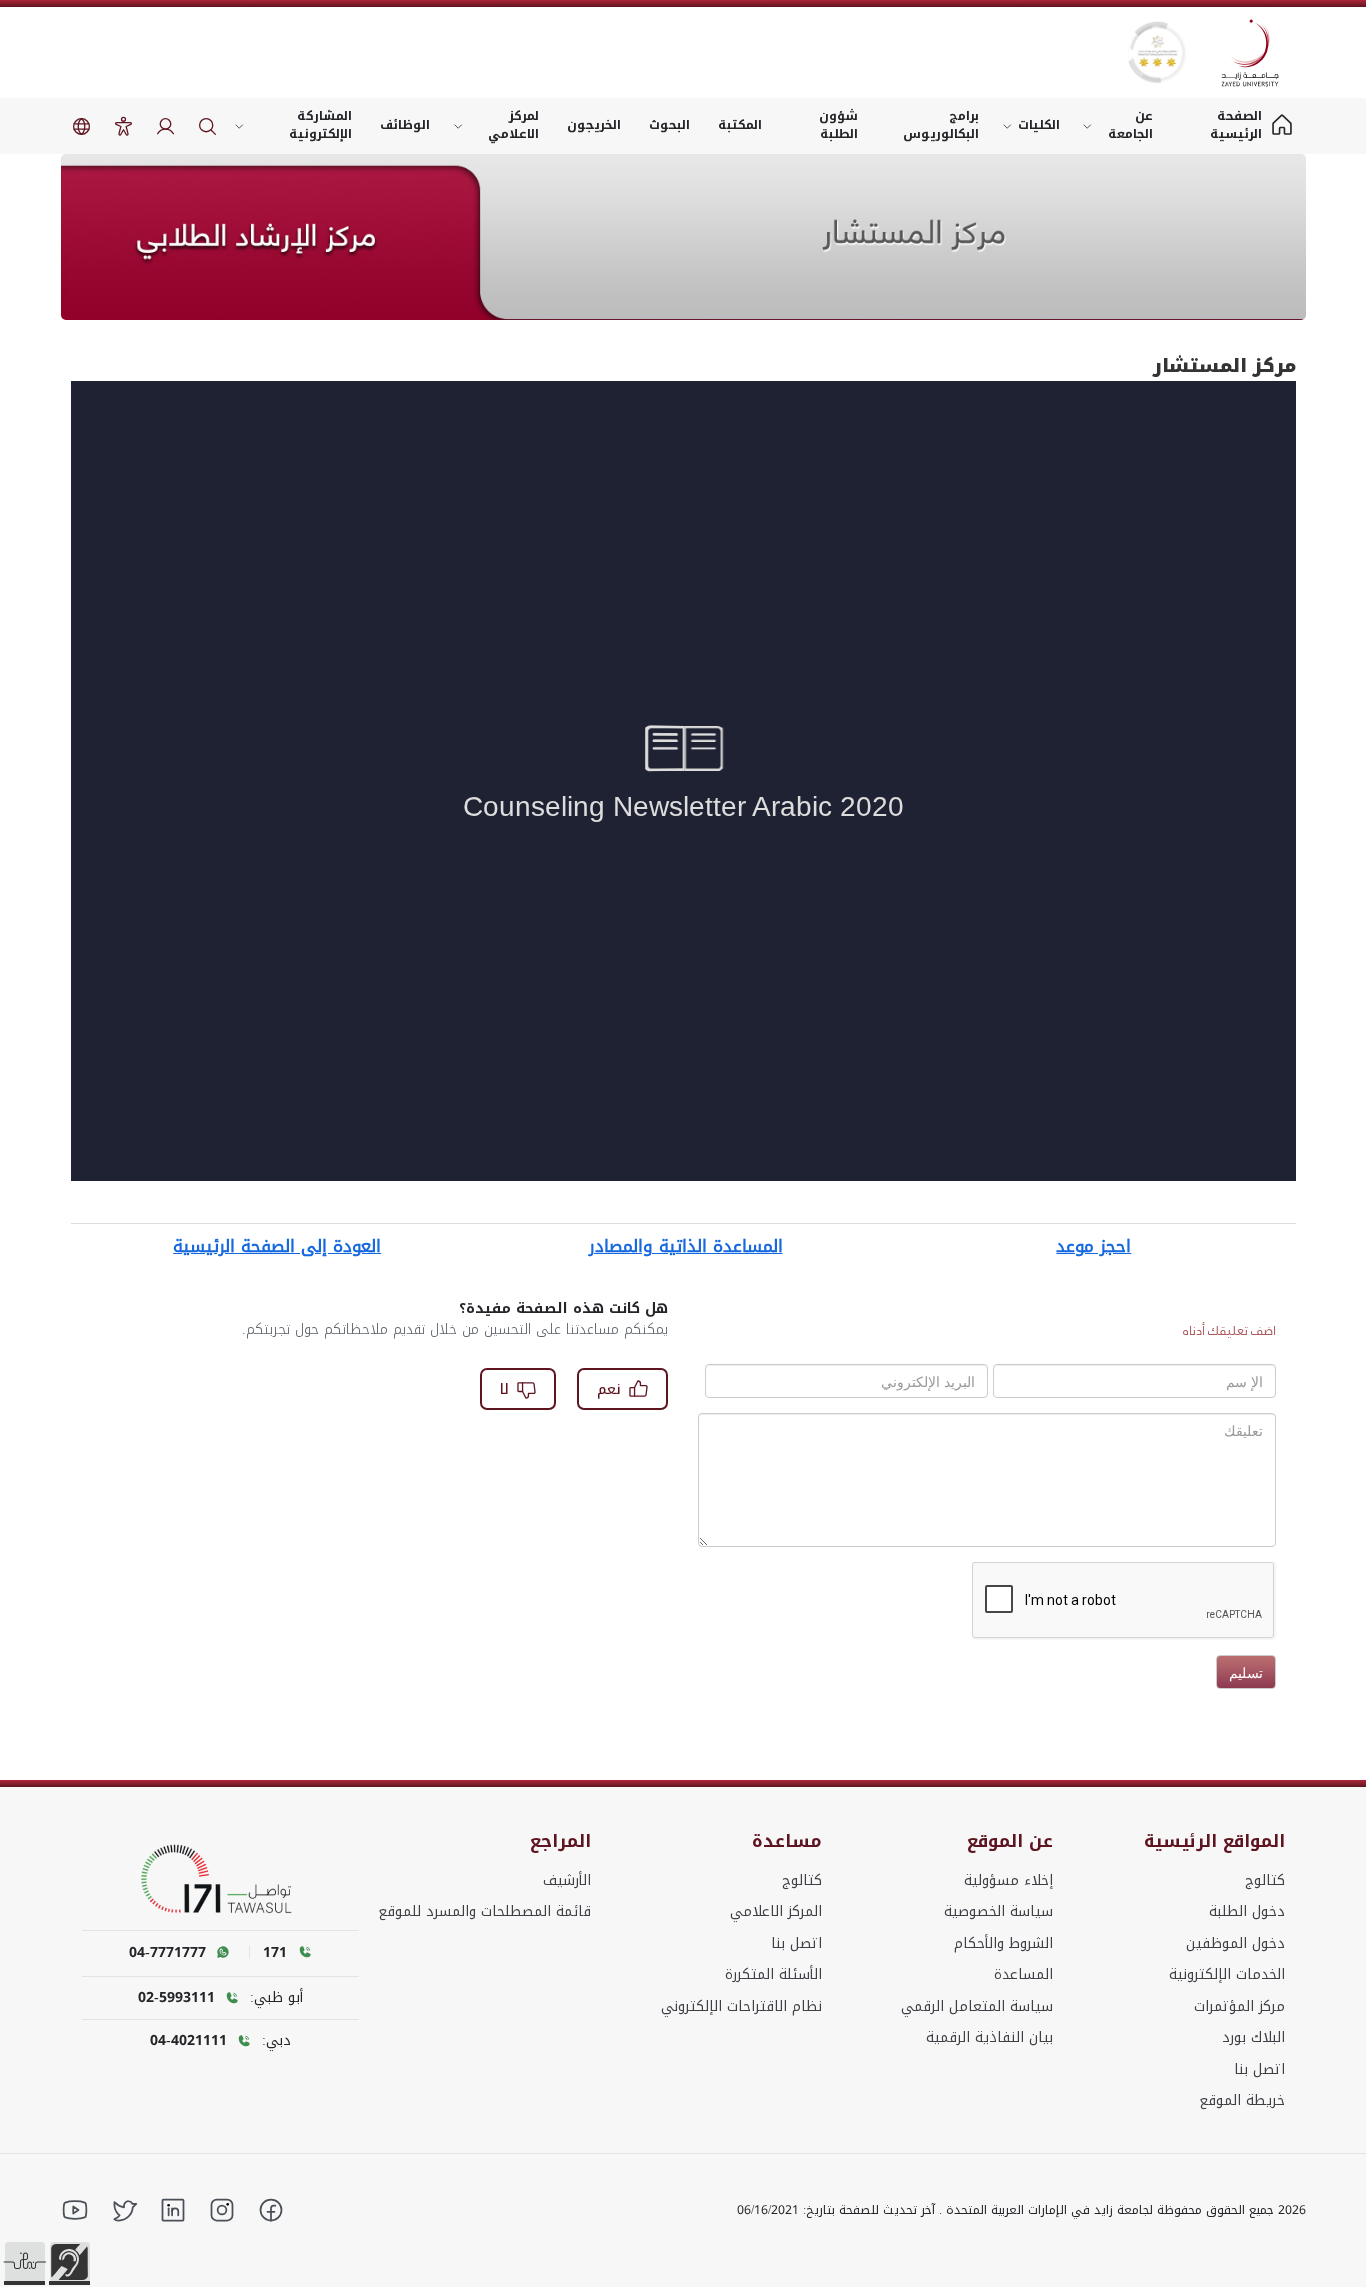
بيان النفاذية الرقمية (989, 2037)
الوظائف (405, 125)
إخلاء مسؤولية (1008, 1880)
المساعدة (1023, 1974)
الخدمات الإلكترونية (1227, 1974)
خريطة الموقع (1242, 2100)
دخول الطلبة (1247, 1911)
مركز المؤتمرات (1239, 2006)
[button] (25, 2262)
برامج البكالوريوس (941, 125)
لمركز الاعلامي (513, 125)
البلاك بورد (1253, 2037)
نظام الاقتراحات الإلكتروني (741, 2006)
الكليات (1039, 125)
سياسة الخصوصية (998, 1911)
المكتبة (740, 125)
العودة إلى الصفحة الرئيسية (277, 1246)
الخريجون (594, 125)
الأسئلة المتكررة (773, 1974)
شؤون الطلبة (838, 125)
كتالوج (1265, 1880)
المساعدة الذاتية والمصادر (686, 1246)
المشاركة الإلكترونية (320, 125)
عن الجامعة (1130, 125)
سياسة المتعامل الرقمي (977, 2006)
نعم (609, 1389)
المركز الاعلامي (776, 1911)
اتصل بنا (1259, 2069)
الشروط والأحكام (1003, 1943)
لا (504, 1389)
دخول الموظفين (1235, 1943)
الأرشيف (567, 1880)
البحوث (669, 125)
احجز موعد (1093, 1246)
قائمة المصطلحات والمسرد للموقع (484, 1911)
